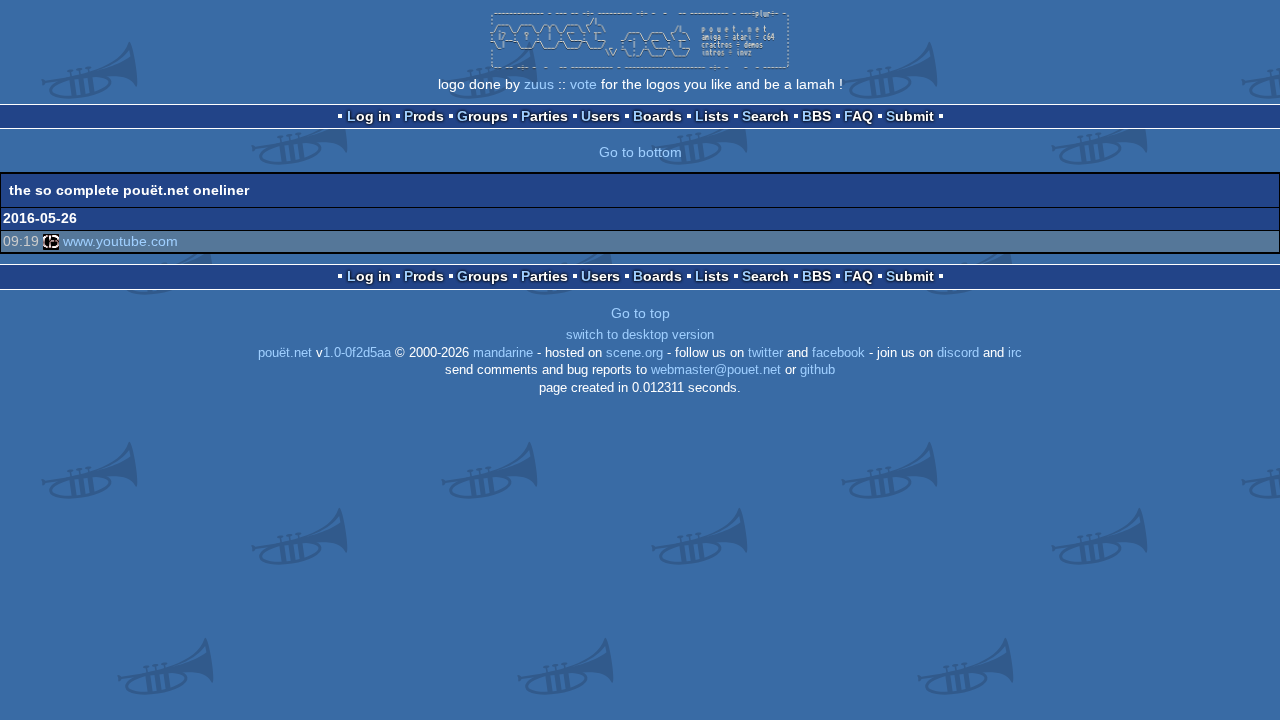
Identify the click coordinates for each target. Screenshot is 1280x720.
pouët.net (285, 353)
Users (600, 116)
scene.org (634, 353)
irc (1015, 353)
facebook (838, 353)
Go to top (640, 313)
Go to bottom (640, 152)
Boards (657, 116)
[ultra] (51, 241)
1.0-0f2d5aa (357, 353)
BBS (816, 116)
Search (765, 116)
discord (958, 353)
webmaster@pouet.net (716, 370)
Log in (369, 116)
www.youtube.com (120, 241)
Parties (544, 116)
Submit (910, 116)
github (817, 370)
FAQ (858, 116)
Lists (712, 116)
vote (583, 84)
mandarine (503, 353)
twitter (765, 353)
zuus (539, 84)
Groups (482, 116)
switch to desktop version (640, 335)
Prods (424, 116)
